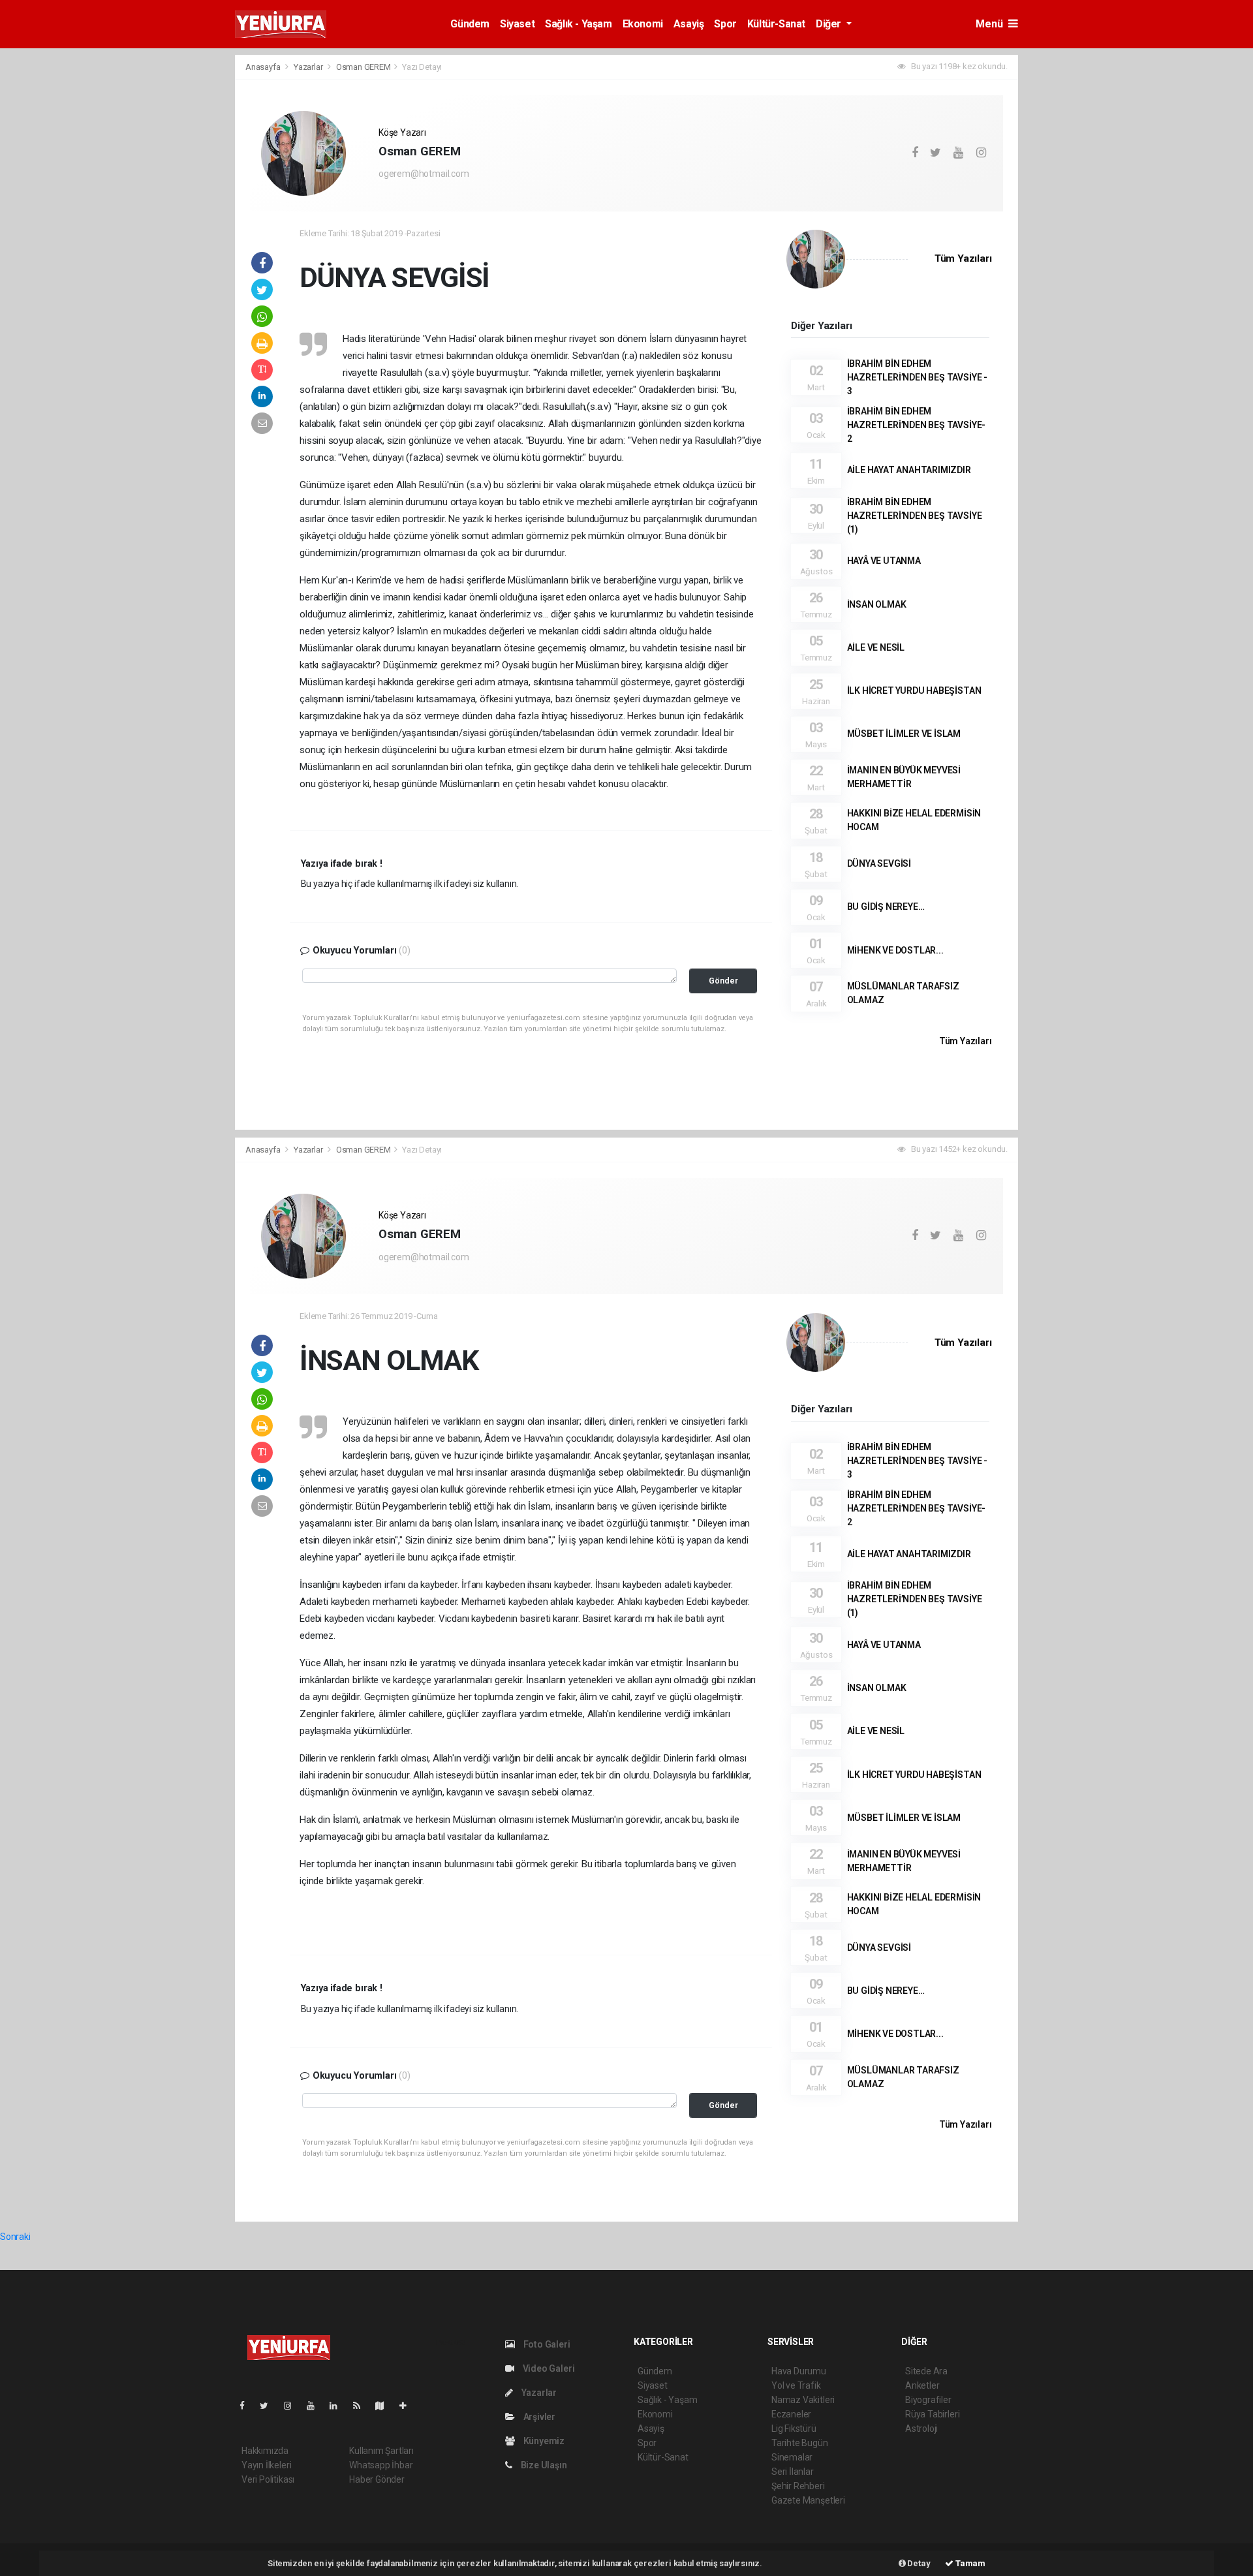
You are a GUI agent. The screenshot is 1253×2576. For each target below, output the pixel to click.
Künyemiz (543, 2441)
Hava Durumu (799, 2371)
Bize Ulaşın (543, 2465)
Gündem (470, 24)
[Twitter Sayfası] (269, 2406)
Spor (725, 24)
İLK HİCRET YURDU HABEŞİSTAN (914, 691)
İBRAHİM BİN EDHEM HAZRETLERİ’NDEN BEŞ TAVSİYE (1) (915, 516)
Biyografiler (928, 2400)
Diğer (830, 24)
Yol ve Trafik (796, 2385)
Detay (918, 2563)
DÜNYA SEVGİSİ (879, 863)
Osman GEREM (364, 67)
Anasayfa (264, 67)
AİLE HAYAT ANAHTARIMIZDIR (909, 470)
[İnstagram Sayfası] (293, 2406)
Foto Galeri (546, 2344)
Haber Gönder (377, 2479)
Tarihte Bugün (800, 2443)
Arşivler (538, 2417)
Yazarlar (309, 67)
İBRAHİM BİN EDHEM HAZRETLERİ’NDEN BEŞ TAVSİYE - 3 (917, 377)
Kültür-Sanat (776, 24)
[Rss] (362, 2406)
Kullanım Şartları (381, 2451)
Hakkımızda (265, 2451)
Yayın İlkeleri (266, 2465)
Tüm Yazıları (963, 258)
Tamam (969, 2563)
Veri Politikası (268, 2479)
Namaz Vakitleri (803, 2400)
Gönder (723, 981)
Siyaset (517, 24)
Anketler (922, 2385)
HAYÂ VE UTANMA (884, 561)
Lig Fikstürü (794, 2429)
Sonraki (15, 2237)
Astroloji (921, 2429)
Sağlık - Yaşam (578, 24)
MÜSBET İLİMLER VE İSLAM (904, 734)
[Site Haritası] (385, 2406)
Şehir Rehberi (798, 2486)
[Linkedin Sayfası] (339, 2406)
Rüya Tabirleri (932, 2414)
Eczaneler (791, 2414)
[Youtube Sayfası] (316, 2406)
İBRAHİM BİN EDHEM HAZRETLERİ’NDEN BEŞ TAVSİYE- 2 (917, 425)
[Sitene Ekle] (408, 2406)
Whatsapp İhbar (381, 2465)
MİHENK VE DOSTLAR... (895, 950)
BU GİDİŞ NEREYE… (886, 907)
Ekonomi (643, 24)
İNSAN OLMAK (877, 604)
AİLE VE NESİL (876, 647)
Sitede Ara (926, 2371)
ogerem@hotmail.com (424, 174)
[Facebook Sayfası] (247, 2406)
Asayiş (689, 24)
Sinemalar (792, 2457)
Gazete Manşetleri (808, 2500)
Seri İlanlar (793, 2472)
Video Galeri (548, 2368)
